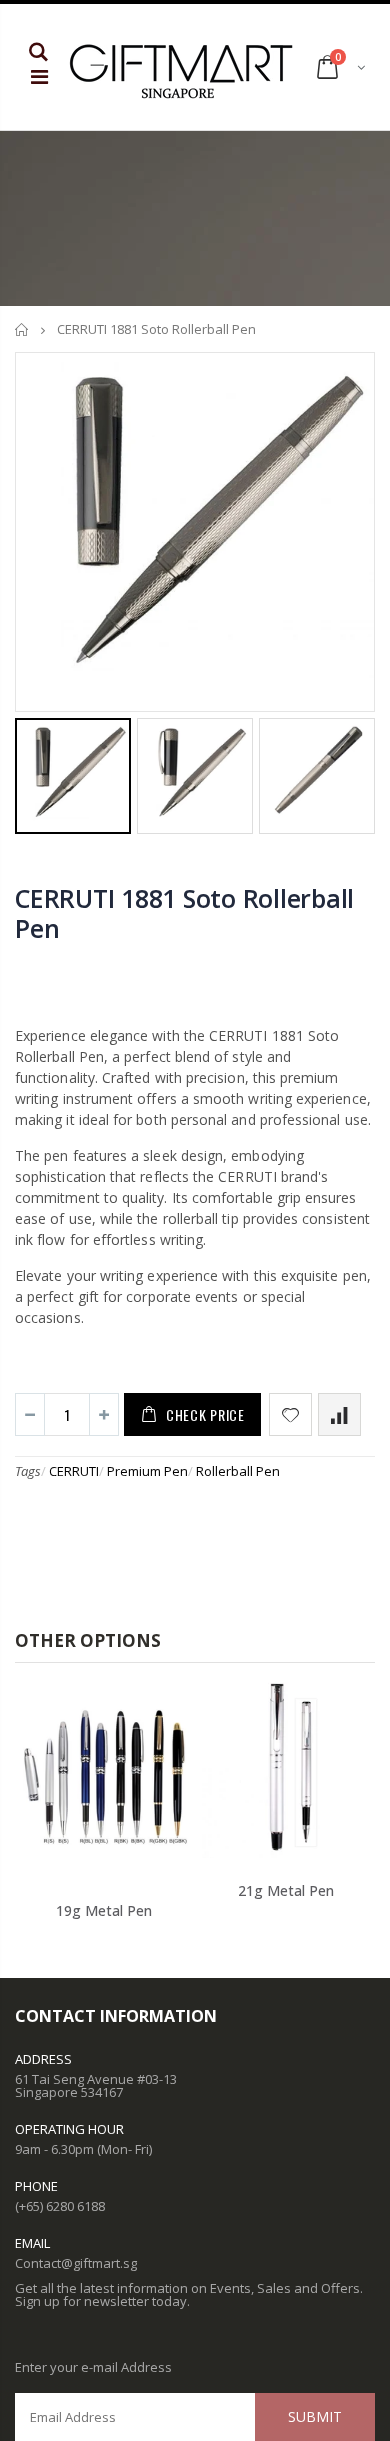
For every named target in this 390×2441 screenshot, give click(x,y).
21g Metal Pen (286, 1890)
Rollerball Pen (238, 1471)
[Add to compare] (339, 1414)
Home (22, 329)
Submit (315, 2416)
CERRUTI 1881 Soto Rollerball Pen (184, 913)
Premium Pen (147, 1471)
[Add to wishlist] (290, 1414)
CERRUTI (74, 1471)
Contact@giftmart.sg (76, 2263)
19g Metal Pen (104, 1910)
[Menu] (39, 76)
